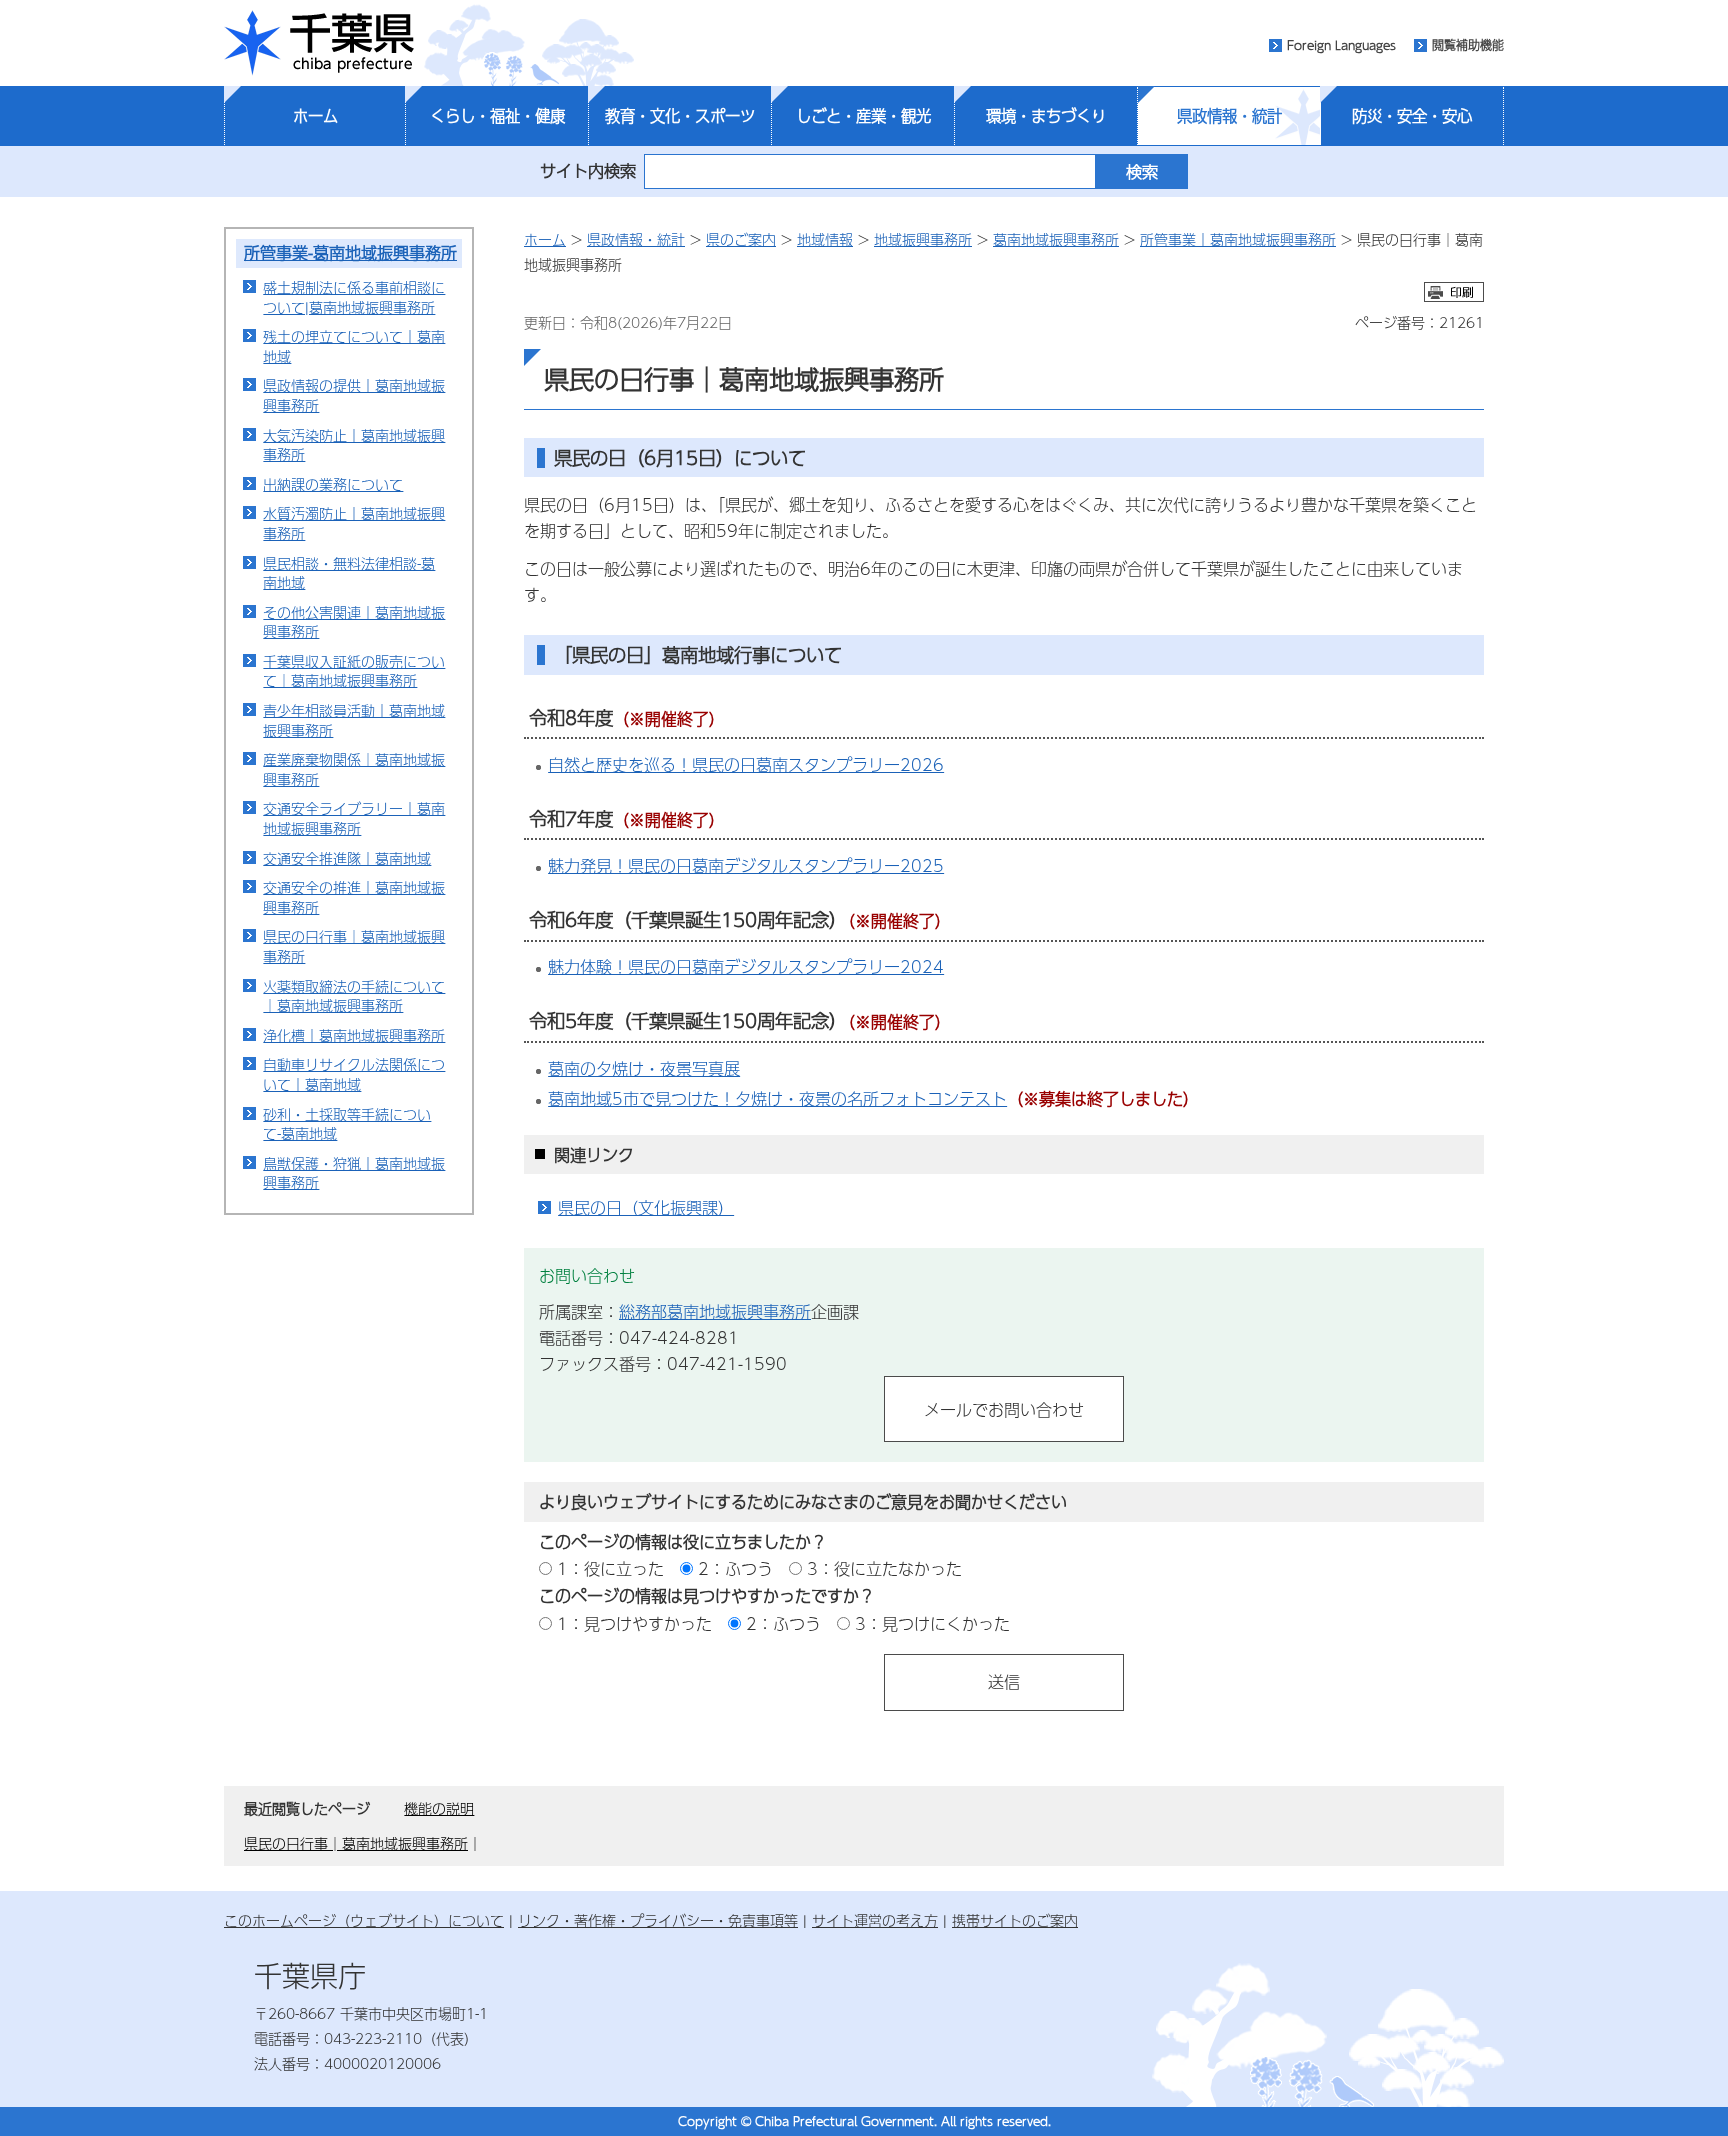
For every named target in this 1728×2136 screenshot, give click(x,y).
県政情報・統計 (1229, 116)
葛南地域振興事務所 (1056, 239)
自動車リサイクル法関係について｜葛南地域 (354, 1074)
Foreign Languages (1341, 45)
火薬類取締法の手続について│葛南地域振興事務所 (354, 996)
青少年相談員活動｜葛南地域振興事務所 (354, 720)
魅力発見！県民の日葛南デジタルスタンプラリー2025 (746, 865)
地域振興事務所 (923, 239)
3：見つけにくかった (932, 1623)
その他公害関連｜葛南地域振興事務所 (354, 622)
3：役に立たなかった (884, 1568)
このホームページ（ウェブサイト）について (364, 1920)
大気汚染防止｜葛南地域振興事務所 (354, 445)
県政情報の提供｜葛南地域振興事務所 (354, 395)
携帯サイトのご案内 (1015, 1920)
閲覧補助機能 (1468, 45)
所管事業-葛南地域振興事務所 (350, 252)
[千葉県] (319, 43)
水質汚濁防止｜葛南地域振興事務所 (354, 523)
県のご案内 (741, 239)
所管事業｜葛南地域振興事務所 (1238, 239)
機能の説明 (439, 1808)
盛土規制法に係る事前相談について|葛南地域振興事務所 (354, 297)
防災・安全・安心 (1412, 116)
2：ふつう (735, 1568)
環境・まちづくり (1046, 116)
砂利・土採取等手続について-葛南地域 (347, 1124)
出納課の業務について (333, 484)
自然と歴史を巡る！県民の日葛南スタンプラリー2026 (746, 764)
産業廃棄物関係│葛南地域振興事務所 (354, 769)
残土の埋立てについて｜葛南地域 (354, 346)
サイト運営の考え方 (875, 1920)
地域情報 (825, 239)
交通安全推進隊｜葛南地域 (347, 858)
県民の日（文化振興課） (646, 1207)
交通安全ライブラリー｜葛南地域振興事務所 (354, 818)
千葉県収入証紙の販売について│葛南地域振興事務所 (354, 671)
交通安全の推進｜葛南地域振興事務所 (354, 897)
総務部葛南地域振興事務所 (715, 1311)
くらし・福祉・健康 (497, 116)
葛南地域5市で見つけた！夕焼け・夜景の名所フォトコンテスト (777, 1098)
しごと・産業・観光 (863, 116)
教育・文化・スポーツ (680, 116)
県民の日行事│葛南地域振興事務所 (354, 946)
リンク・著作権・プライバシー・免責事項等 (658, 1920)
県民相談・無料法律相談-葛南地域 (349, 573)
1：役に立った (610, 1568)
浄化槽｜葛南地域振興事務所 (354, 1035)
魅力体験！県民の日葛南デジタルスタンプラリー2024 (746, 966)
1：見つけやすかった (634, 1623)
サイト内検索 (588, 170)
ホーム (315, 116)
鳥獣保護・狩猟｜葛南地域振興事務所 (354, 1173)
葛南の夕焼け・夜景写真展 (644, 1068)
